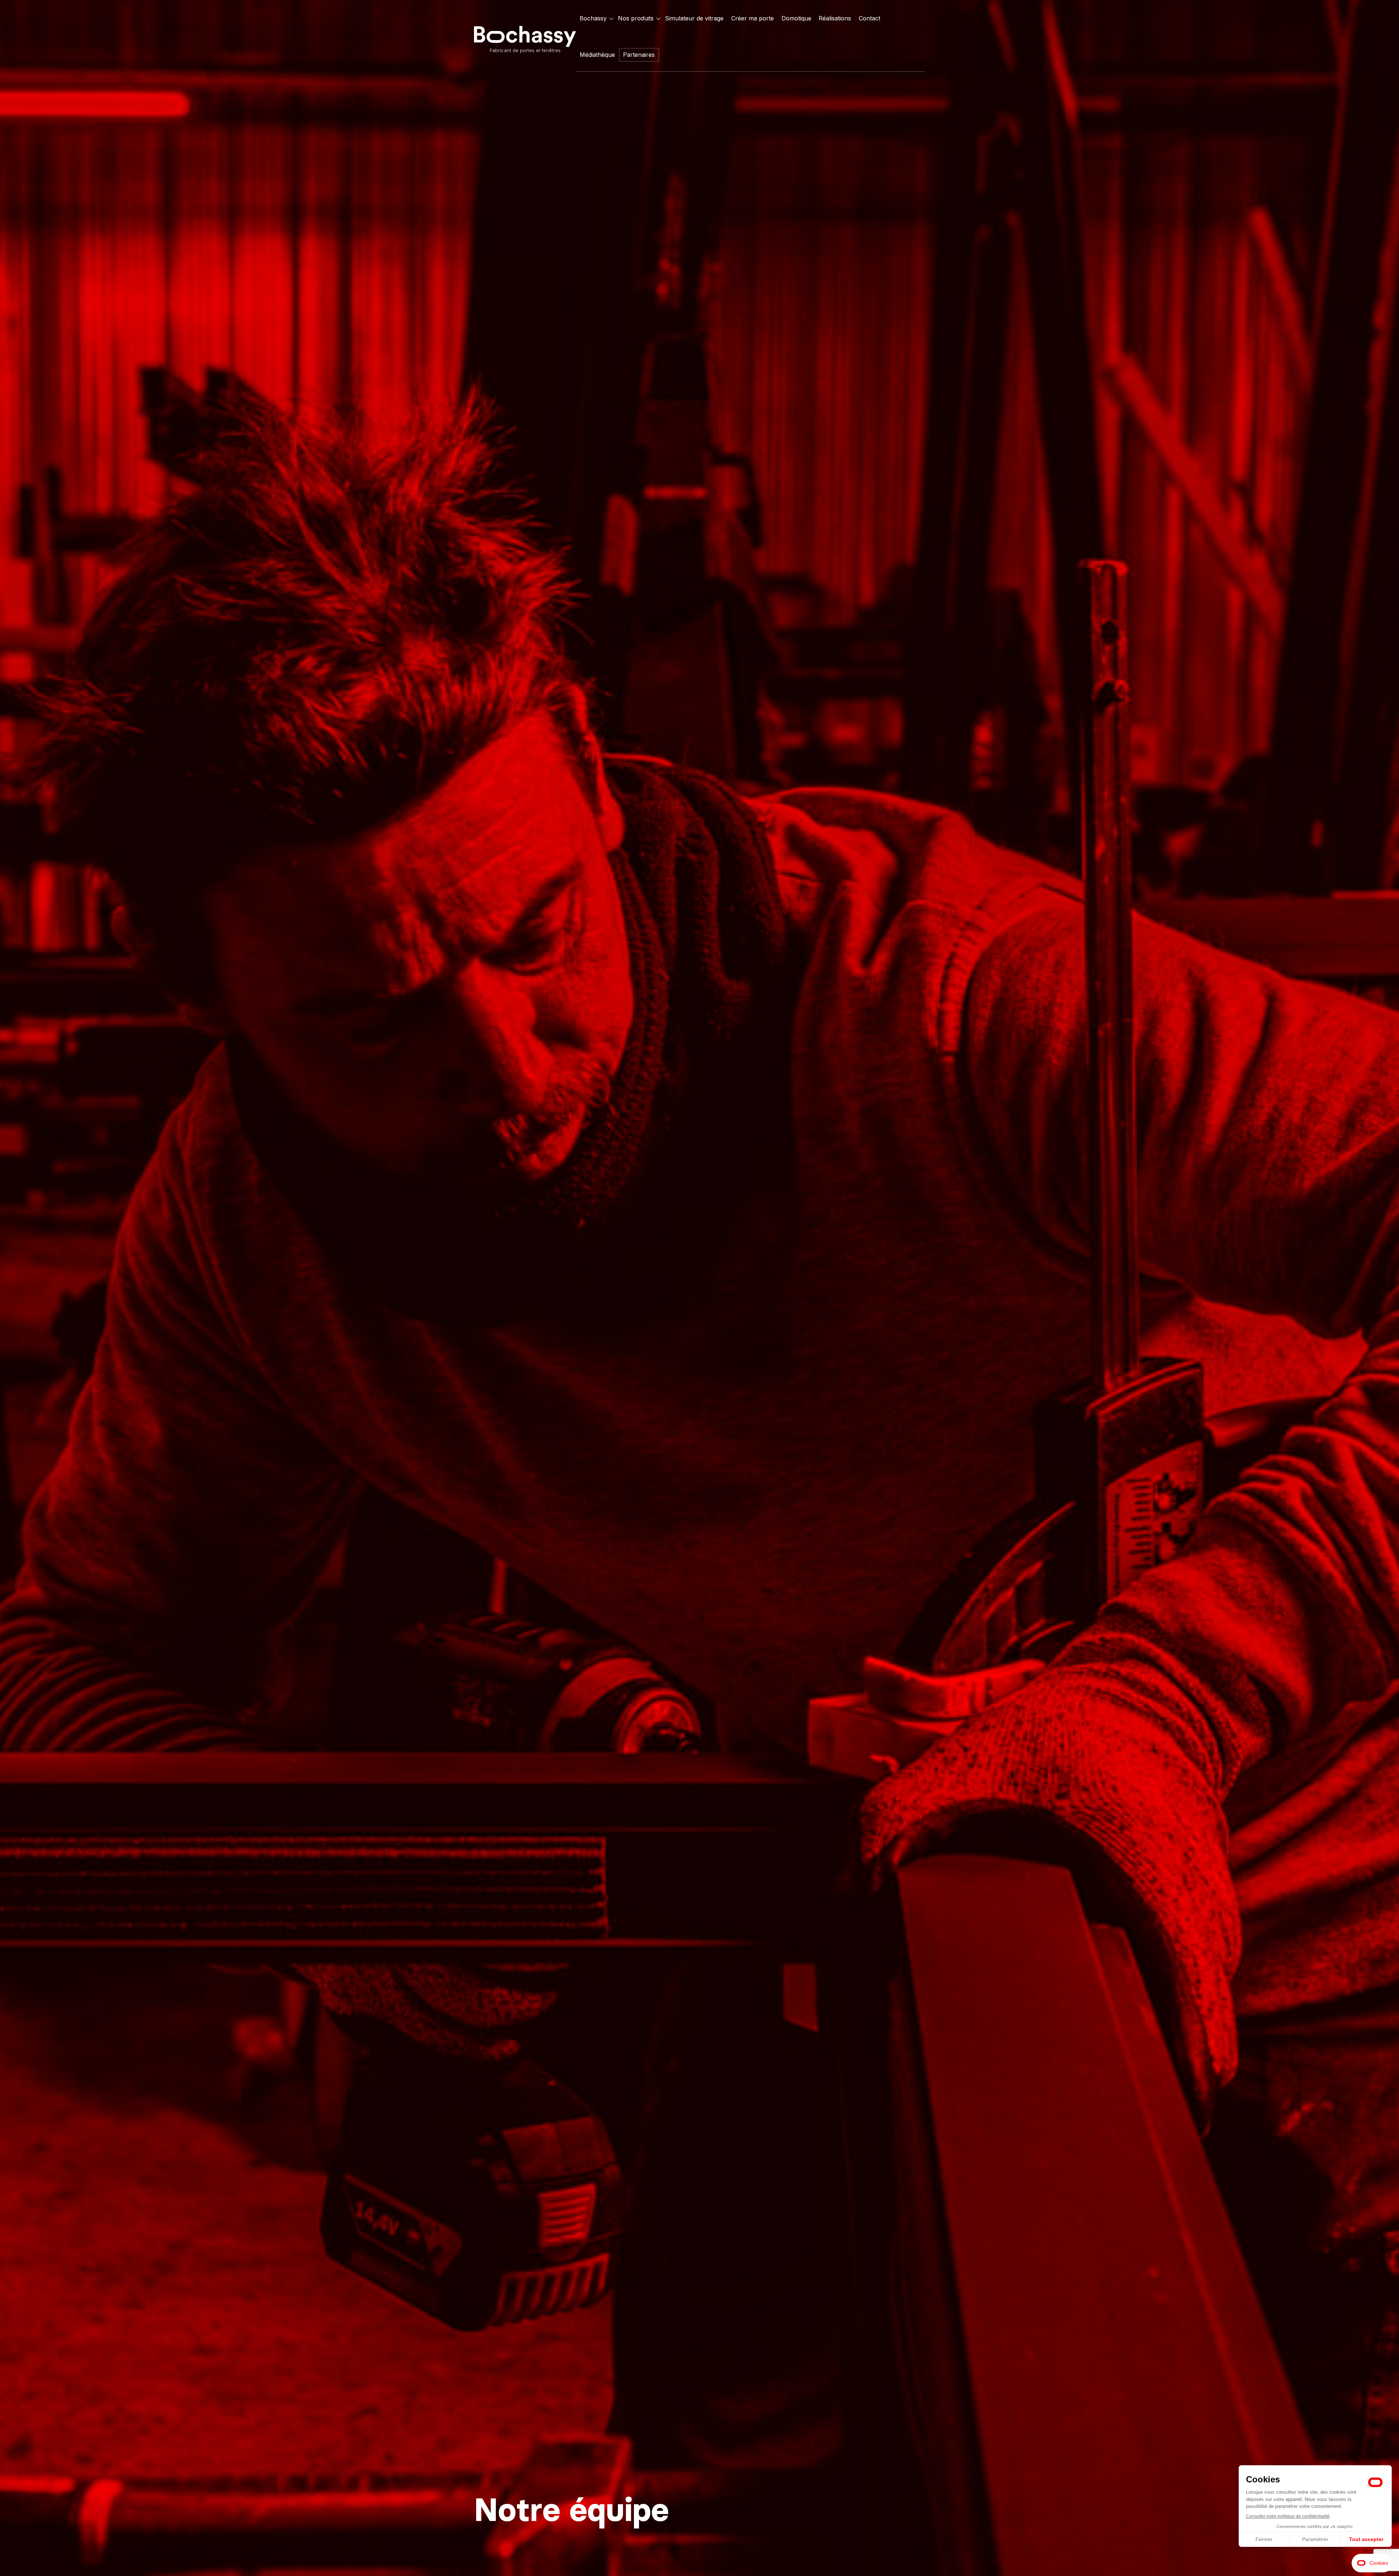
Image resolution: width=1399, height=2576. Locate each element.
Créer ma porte (753, 18)
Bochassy (593, 18)
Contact (869, 18)
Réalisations (835, 18)
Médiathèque (597, 55)
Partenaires (639, 55)
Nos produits (636, 18)
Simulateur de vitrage (694, 18)
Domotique (796, 18)
